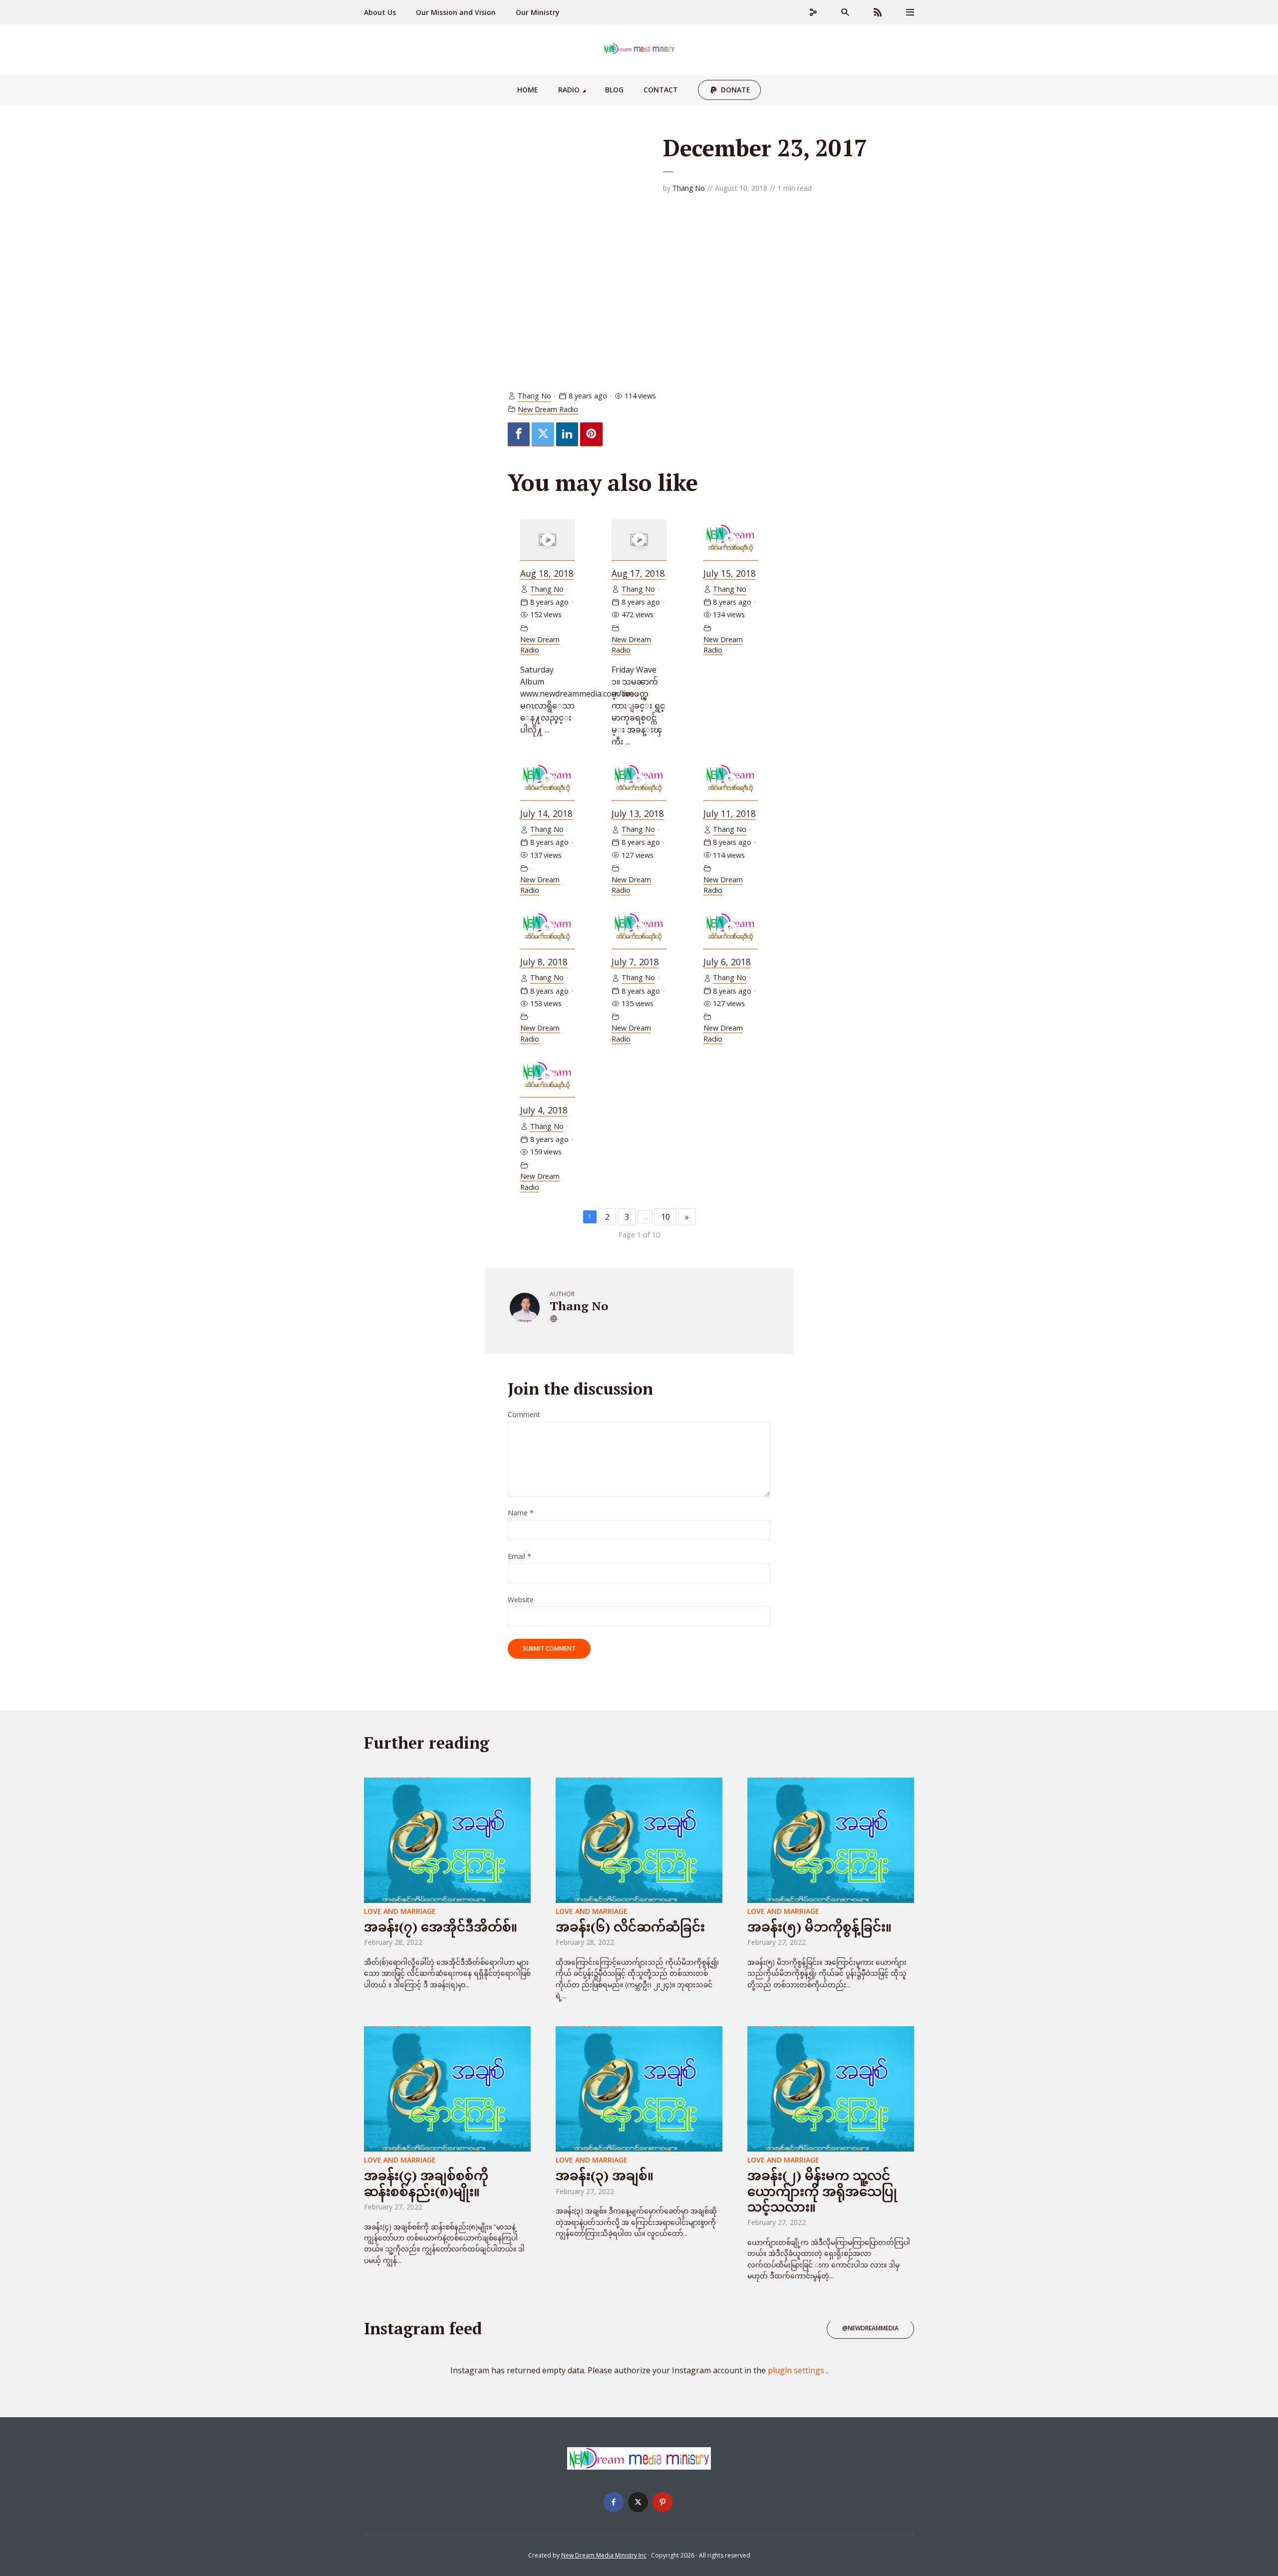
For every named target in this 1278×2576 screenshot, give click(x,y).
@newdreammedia (870, 2328)
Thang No (689, 188)
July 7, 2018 (635, 962)
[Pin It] (591, 434)
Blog (614, 90)
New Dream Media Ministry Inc (604, 2555)
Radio (569, 90)
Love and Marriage (400, 1911)
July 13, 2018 (638, 813)
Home (528, 90)
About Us (380, 12)
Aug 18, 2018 (547, 573)
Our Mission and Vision (456, 12)
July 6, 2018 (727, 962)
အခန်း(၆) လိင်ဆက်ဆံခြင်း (630, 1926)
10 (665, 1217)
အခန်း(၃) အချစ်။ (605, 2175)
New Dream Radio (548, 409)
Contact (661, 90)
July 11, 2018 (730, 813)
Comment (524, 1415)
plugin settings (797, 2370)
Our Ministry (538, 12)
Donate (736, 90)
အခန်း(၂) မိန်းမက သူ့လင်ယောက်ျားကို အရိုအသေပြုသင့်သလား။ (822, 2191)
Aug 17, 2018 (638, 573)
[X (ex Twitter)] (638, 2502)
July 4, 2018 (544, 1110)
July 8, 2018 (544, 962)
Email (519, 1557)
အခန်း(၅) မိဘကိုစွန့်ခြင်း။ (819, 1926)
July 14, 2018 (546, 813)
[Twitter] (543, 434)
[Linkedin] (567, 434)
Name (521, 1513)
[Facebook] (519, 434)
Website (521, 1600)
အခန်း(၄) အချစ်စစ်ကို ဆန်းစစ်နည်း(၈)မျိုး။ (426, 2183)
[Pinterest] (662, 2502)
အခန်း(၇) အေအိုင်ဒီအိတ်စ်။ (441, 1926)
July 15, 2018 (730, 573)
